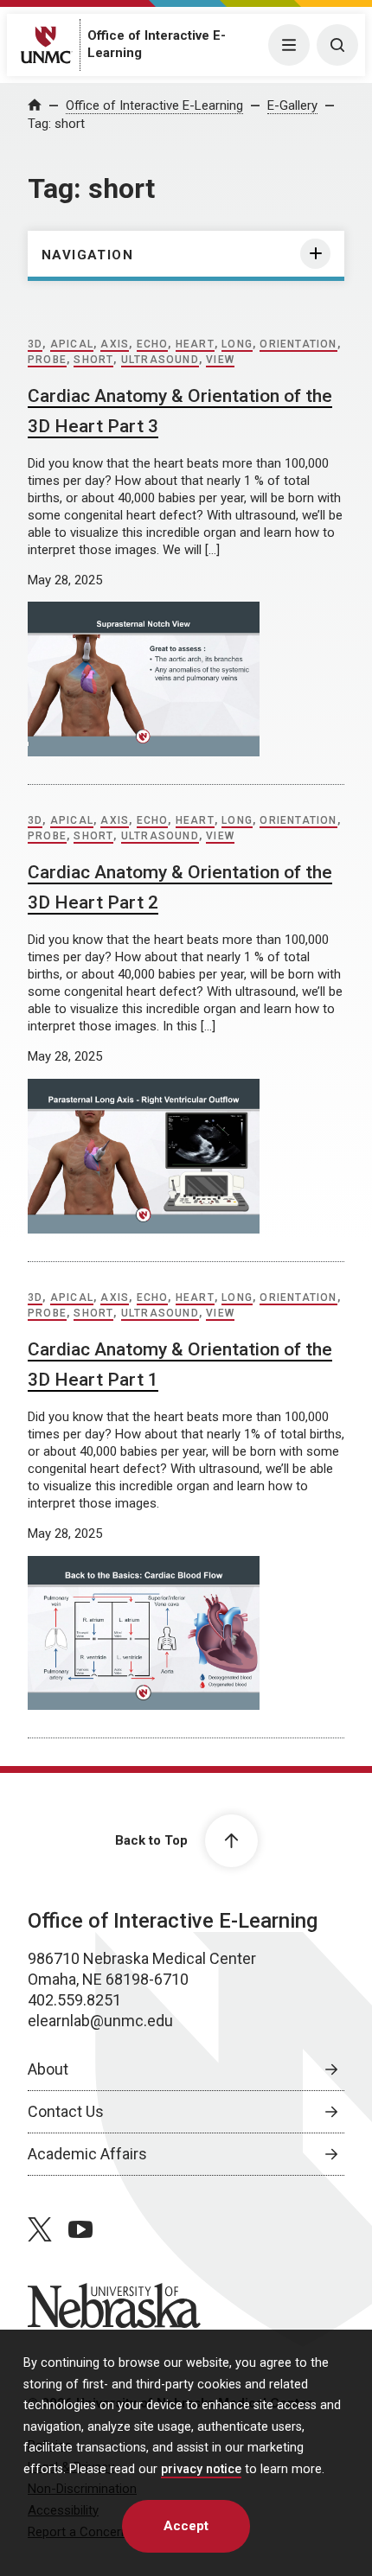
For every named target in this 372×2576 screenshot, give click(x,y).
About (48, 2069)
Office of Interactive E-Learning (154, 105)
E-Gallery (292, 105)
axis (115, 344)
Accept (186, 2526)
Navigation (87, 255)
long (237, 344)
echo (153, 344)
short (93, 360)
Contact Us (66, 2111)
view (220, 360)
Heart (195, 344)
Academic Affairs (87, 2154)
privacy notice (201, 2469)
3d (35, 344)
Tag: (56, 124)
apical (72, 344)
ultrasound (160, 360)
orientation (298, 344)
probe (47, 360)
